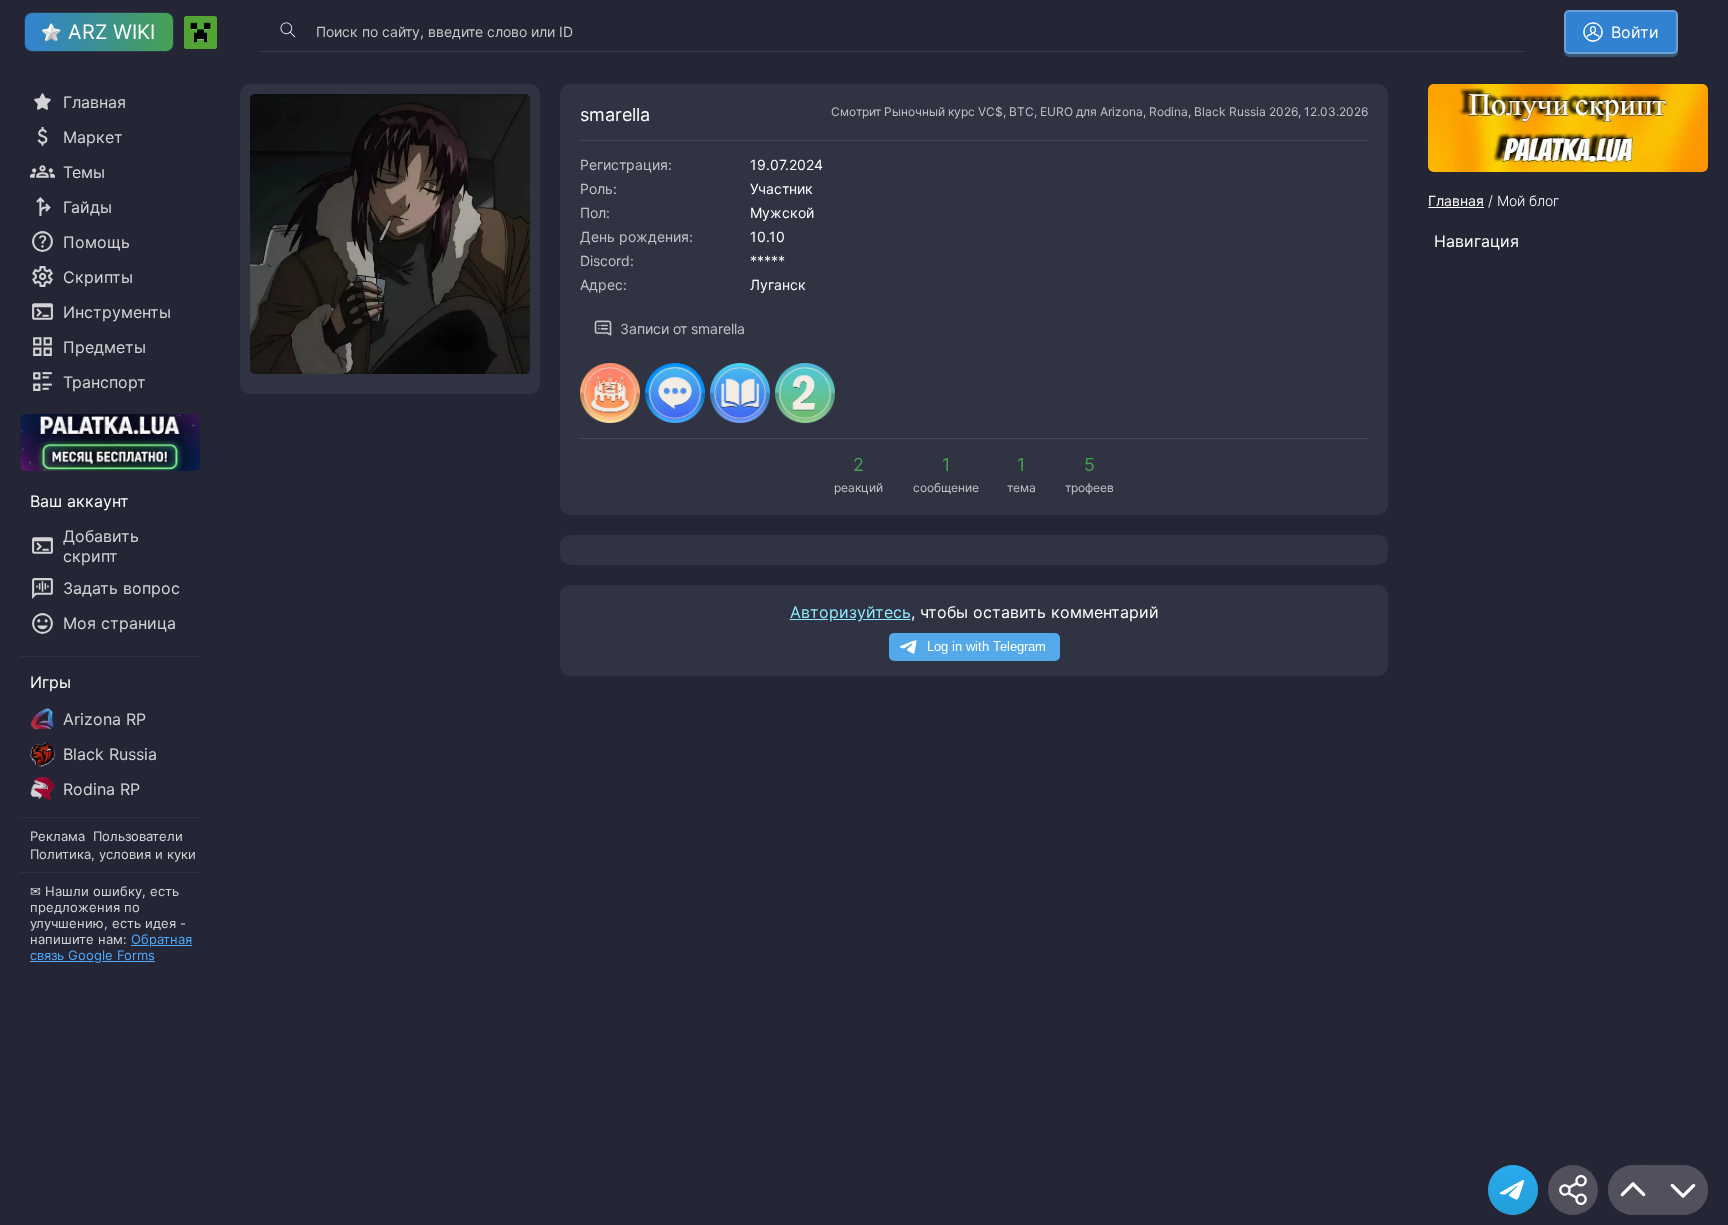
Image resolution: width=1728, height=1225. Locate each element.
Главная (1456, 200)
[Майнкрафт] (200, 32)
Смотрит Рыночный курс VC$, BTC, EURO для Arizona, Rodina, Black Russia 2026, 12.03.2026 (1099, 111)
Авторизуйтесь (850, 612)
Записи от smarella (682, 328)
